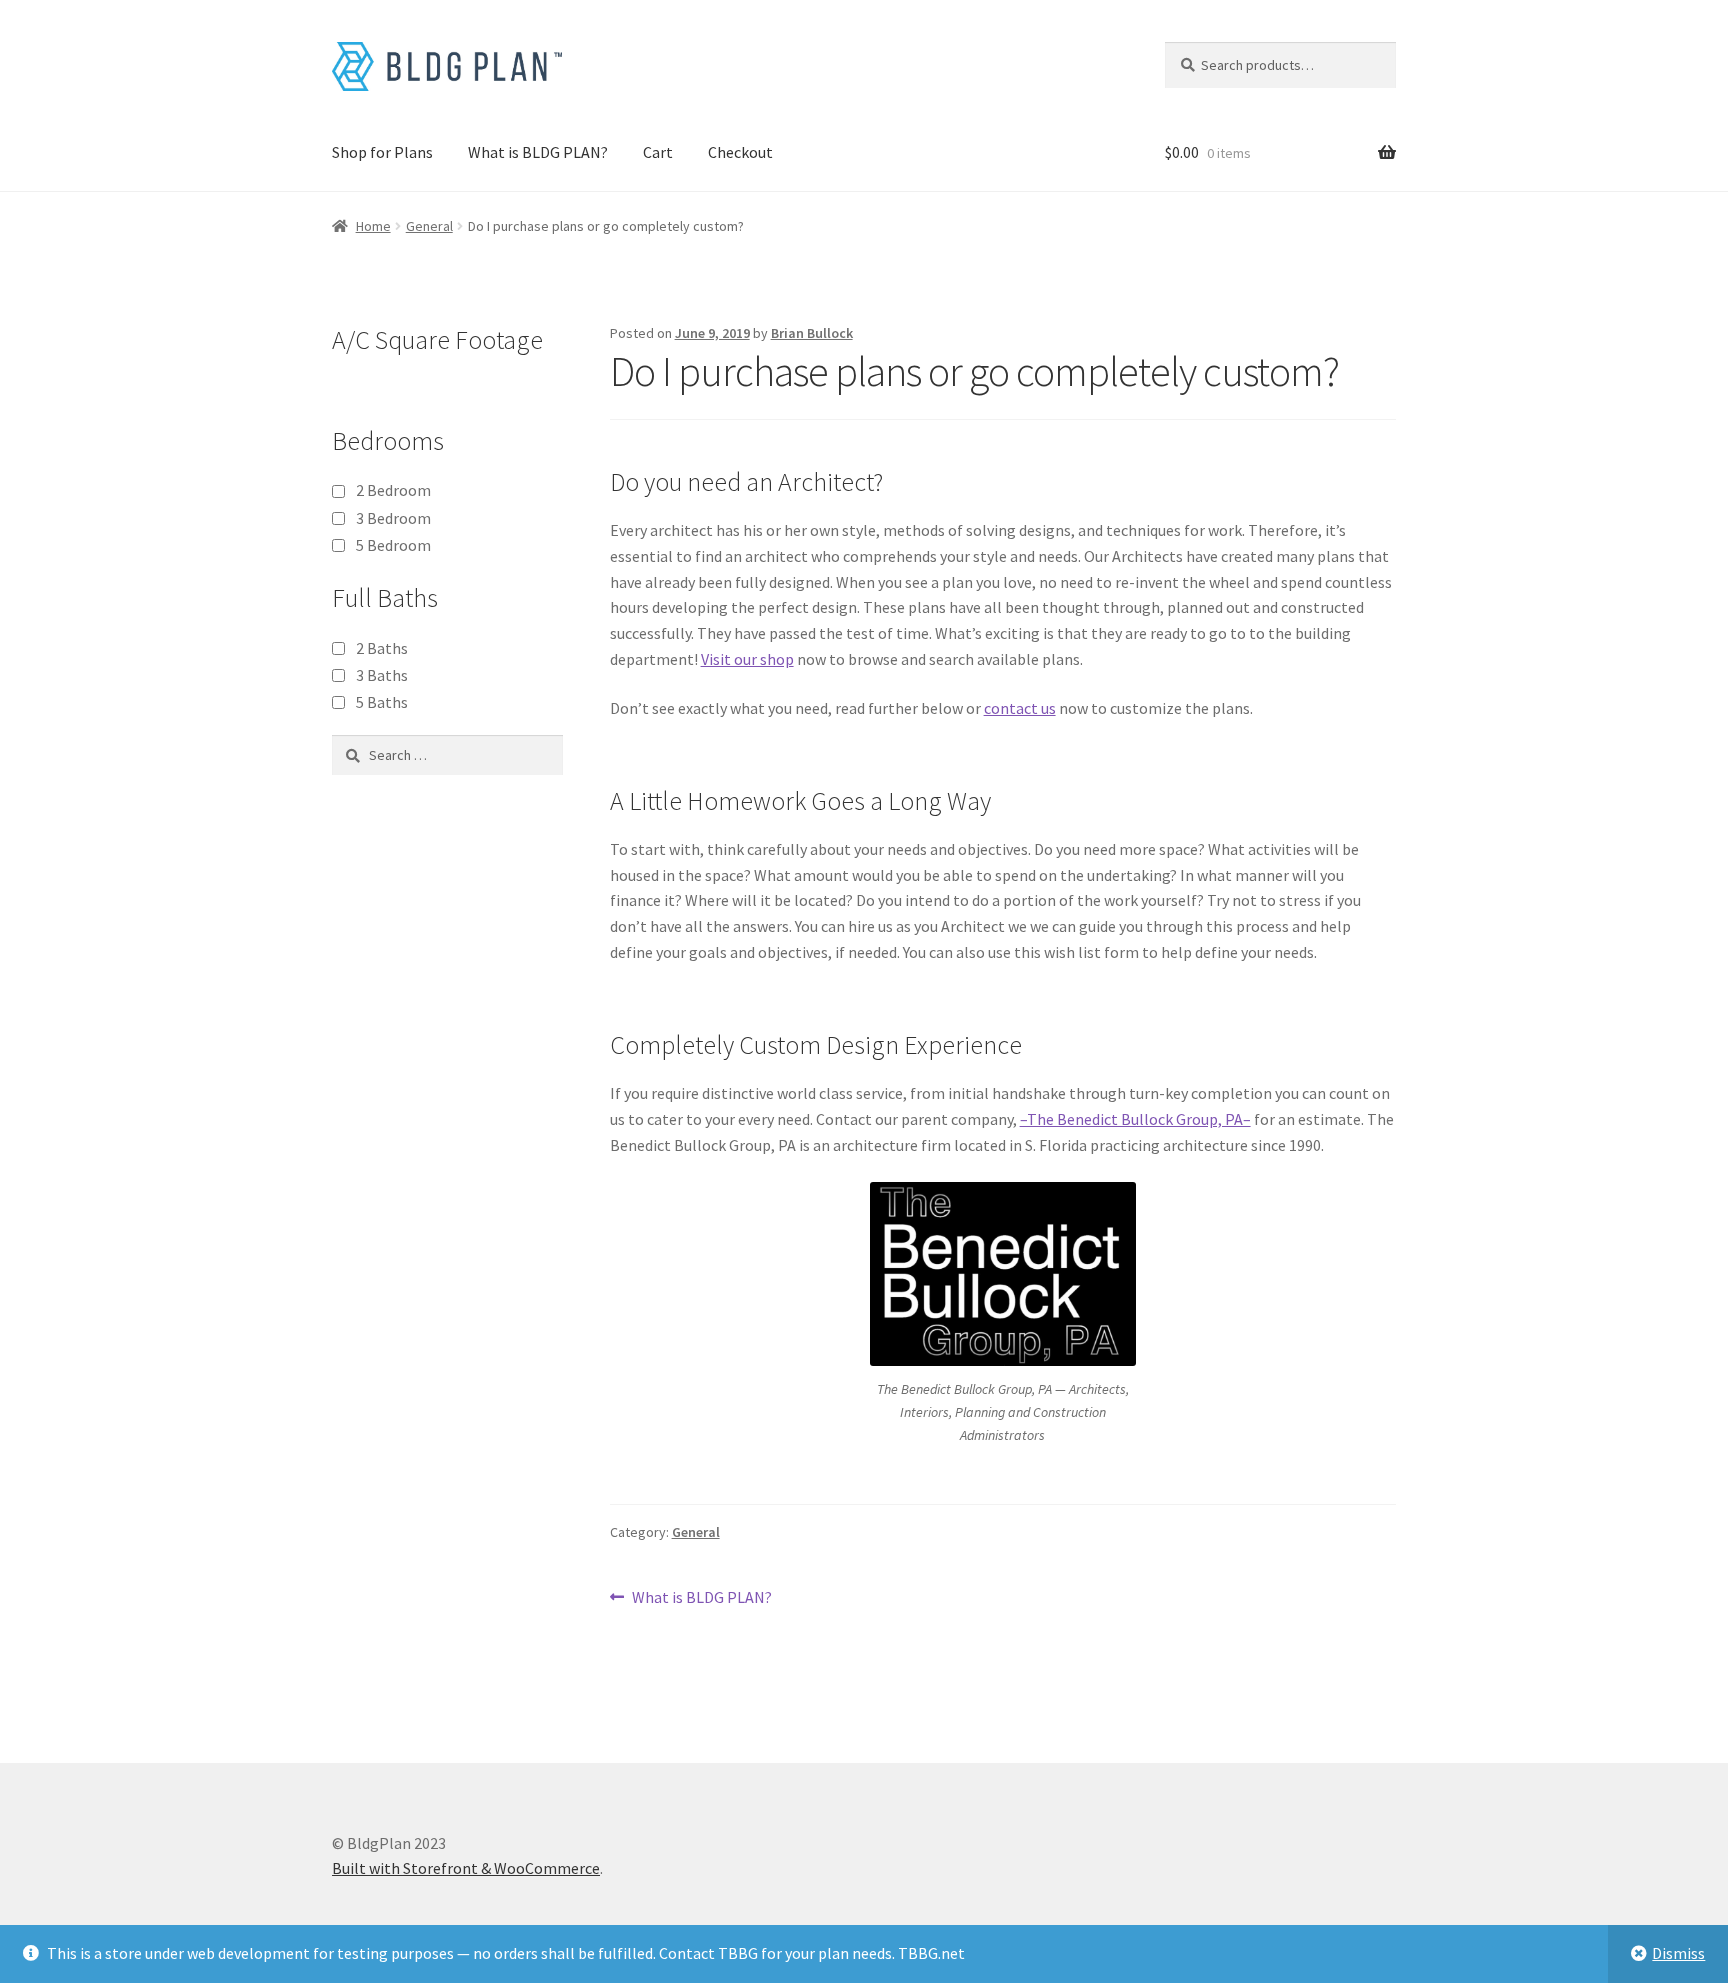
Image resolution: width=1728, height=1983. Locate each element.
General (429, 226)
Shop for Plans (382, 152)
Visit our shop (747, 659)
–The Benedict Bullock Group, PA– (1135, 1119)
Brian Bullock (812, 333)
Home (373, 226)
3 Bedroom (393, 518)
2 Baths (382, 648)
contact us (1020, 708)
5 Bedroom (393, 545)
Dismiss (1678, 1953)
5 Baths (382, 702)
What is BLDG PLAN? (538, 152)
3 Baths (382, 675)
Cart (658, 152)
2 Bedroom (393, 490)
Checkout (740, 152)
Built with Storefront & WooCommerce (466, 1868)
